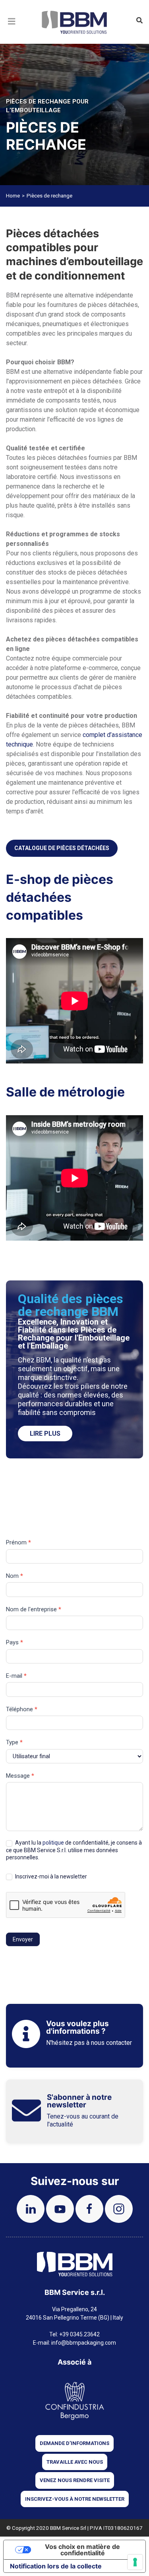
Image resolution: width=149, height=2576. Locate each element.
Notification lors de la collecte (56, 2566)
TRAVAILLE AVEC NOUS (75, 2462)
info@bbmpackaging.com (84, 2343)
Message (20, 1776)
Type (14, 1742)
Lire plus (45, 1434)
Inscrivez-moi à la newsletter (50, 1876)
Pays (15, 1642)
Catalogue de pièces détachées (62, 848)
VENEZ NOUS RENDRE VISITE (75, 2480)
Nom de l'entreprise (34, 1609)
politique (53, 1843)
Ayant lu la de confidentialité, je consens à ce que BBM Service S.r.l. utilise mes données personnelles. (74, 1850)
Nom (15, 1576)
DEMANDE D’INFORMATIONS (74, 2443)
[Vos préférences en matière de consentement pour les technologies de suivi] (135, 2562)
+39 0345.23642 (79, 2334)
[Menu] (12, 31)
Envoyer (23, 1939)
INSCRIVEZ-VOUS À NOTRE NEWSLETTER (75, 2499)
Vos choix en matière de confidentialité (82, 2550)
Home (13, 196)
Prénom (18, 1542)
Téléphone (22, 1709)
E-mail (16, 1676)
